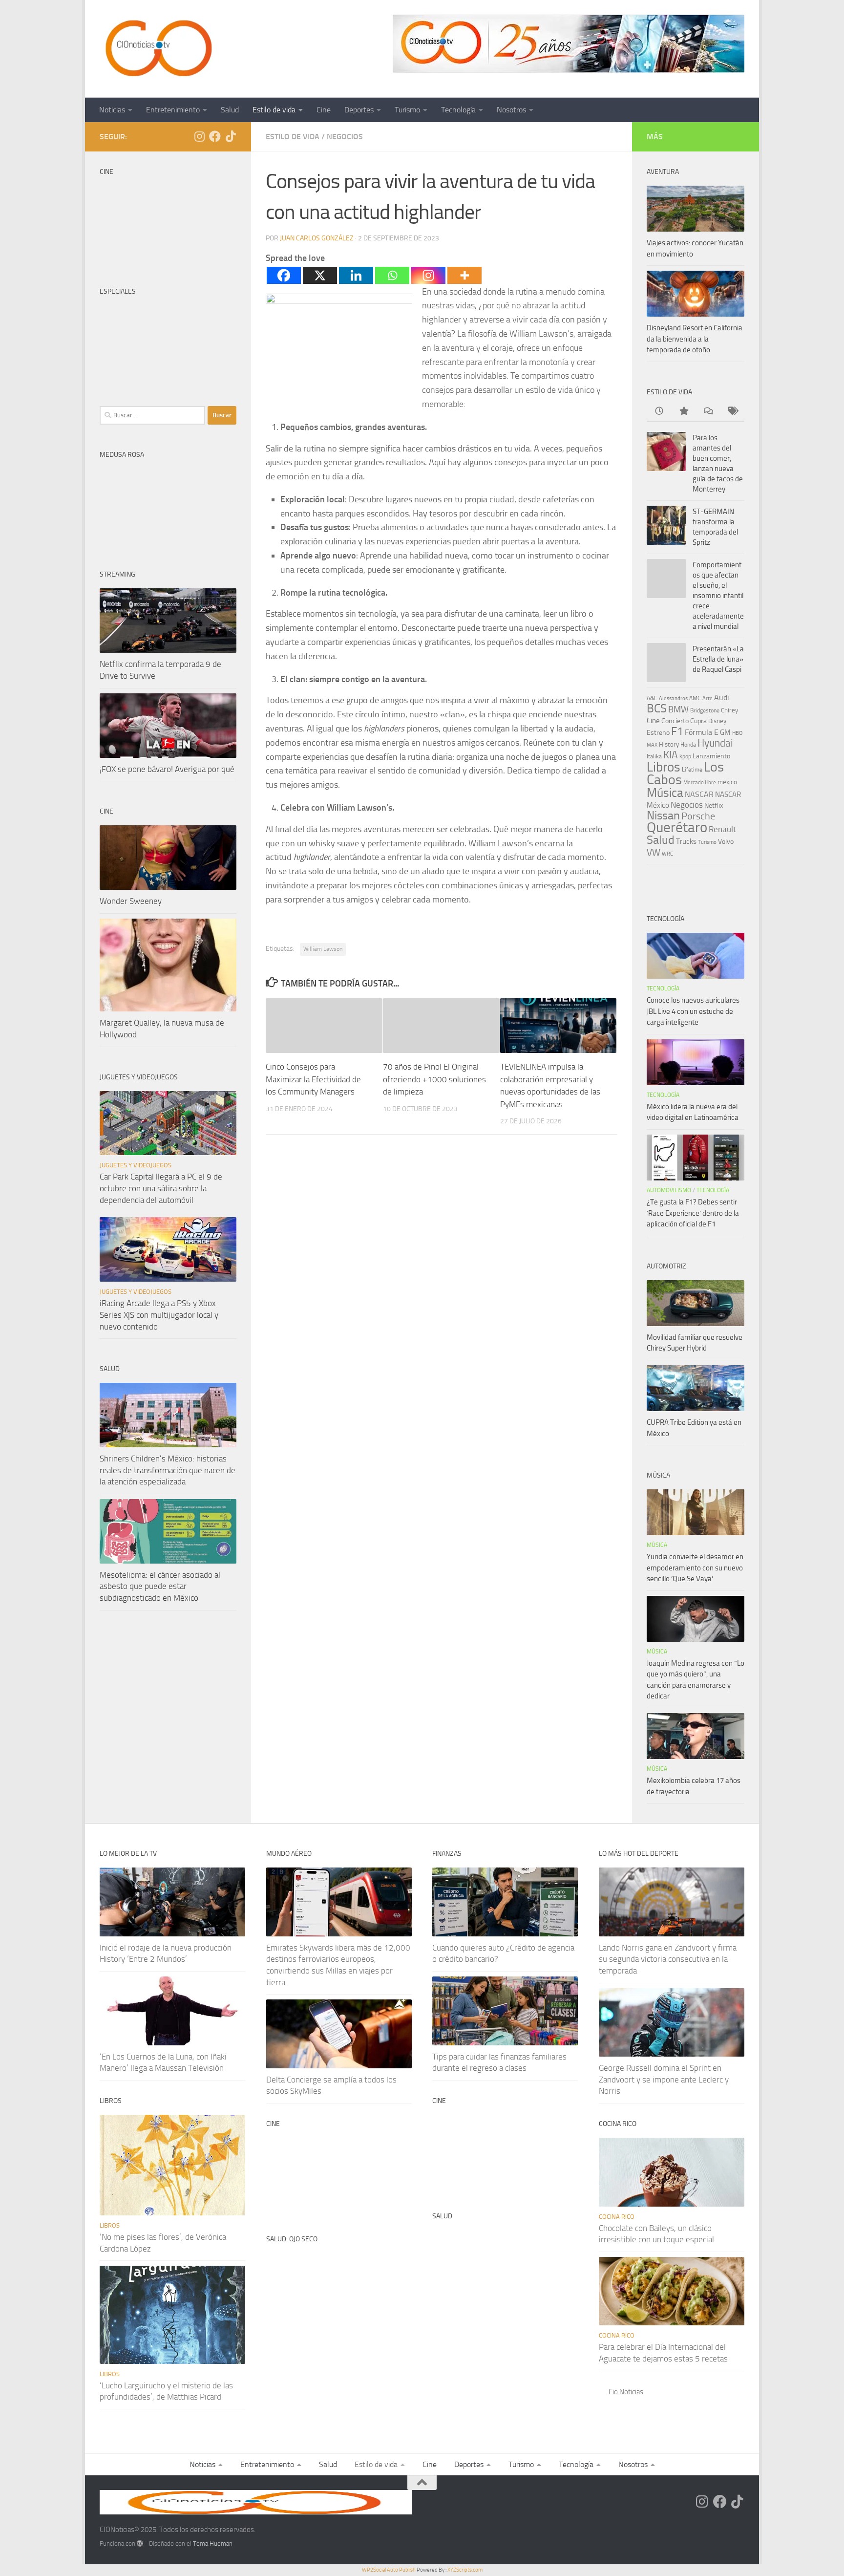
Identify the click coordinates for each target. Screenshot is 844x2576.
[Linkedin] (356, 275)
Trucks (686, 841)
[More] (464, 275)
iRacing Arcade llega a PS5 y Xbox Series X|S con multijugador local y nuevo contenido (159, 1315)
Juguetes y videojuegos (136, 1165)
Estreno (658, 732)
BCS (657, 708)
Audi (722, 698)
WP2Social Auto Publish (389, 2570)
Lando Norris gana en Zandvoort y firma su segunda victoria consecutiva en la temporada (668, 1959)
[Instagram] (428, 275)
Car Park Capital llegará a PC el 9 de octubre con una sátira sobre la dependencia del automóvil (161, 1188)
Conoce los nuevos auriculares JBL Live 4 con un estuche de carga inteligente (693, 1011)
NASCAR (699, 794)
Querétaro (677, 827)
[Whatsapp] (392, 275)
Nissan (663, 816)
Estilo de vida (274, 110)
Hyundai (715, 743)
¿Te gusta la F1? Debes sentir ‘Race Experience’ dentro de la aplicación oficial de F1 (693, 1213)
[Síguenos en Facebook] (215, 136)
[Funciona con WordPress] (140, 2544)
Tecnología (458, 110)
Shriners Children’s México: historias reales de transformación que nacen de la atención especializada (168, 1470)
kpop (685, 756)
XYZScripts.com (465, 2570)
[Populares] (683, 412)
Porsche (698, 816)
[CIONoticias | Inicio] (157, 49)
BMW (678, 709)
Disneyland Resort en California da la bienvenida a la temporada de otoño (695, 339)
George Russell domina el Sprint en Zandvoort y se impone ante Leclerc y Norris (664, 2079)
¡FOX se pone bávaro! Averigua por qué (167, 769)
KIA (671, 755)
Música (665, 793)
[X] (320, 275)
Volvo (726, 842)
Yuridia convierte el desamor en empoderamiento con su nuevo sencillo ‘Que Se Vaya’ (695, 1568)
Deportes (359, 110)
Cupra (698, 721)
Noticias (112, 110)
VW (654, 852)
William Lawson (323, 949)
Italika (654, 756)
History (669, 744)
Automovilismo (669, 1190)
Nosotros (511, 110)
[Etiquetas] (732, 412)
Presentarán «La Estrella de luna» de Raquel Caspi (718, 659)
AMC (695, 698)
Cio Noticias (626, 2392)
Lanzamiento (711, 756)
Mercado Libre (700, 783)
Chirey (729, 710)
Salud (230, 110)
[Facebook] (284, 275)
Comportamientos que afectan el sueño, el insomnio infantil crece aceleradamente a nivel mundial (718, 596)
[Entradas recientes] (659, 412)
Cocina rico (617, 2217)
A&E (652, 698)
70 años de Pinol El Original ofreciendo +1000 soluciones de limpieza (434, 1079)
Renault (722, 829)
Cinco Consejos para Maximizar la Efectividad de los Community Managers (313, 1079)
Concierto (675, 721)
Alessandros (673, 698)
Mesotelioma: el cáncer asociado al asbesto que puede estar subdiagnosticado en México (160, 1586)
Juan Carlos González (317, 238)
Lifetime (692, 769)
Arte (707, 698)
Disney (717, 721)
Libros (664, 767)
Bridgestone (705, 710)
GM (725, 732)
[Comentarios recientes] (708, 412)
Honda (688, 745)
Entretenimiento (173, 110)
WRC (667, 854)
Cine (324, 110)
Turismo (407, 110)
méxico (727, 782)
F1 (677, 731)
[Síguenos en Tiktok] (231, 136)
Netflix (714, 805)
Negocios (345, 137)
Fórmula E (702, 732)
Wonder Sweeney (131, 901)
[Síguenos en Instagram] (199, 136)
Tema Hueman (213, 2544)
